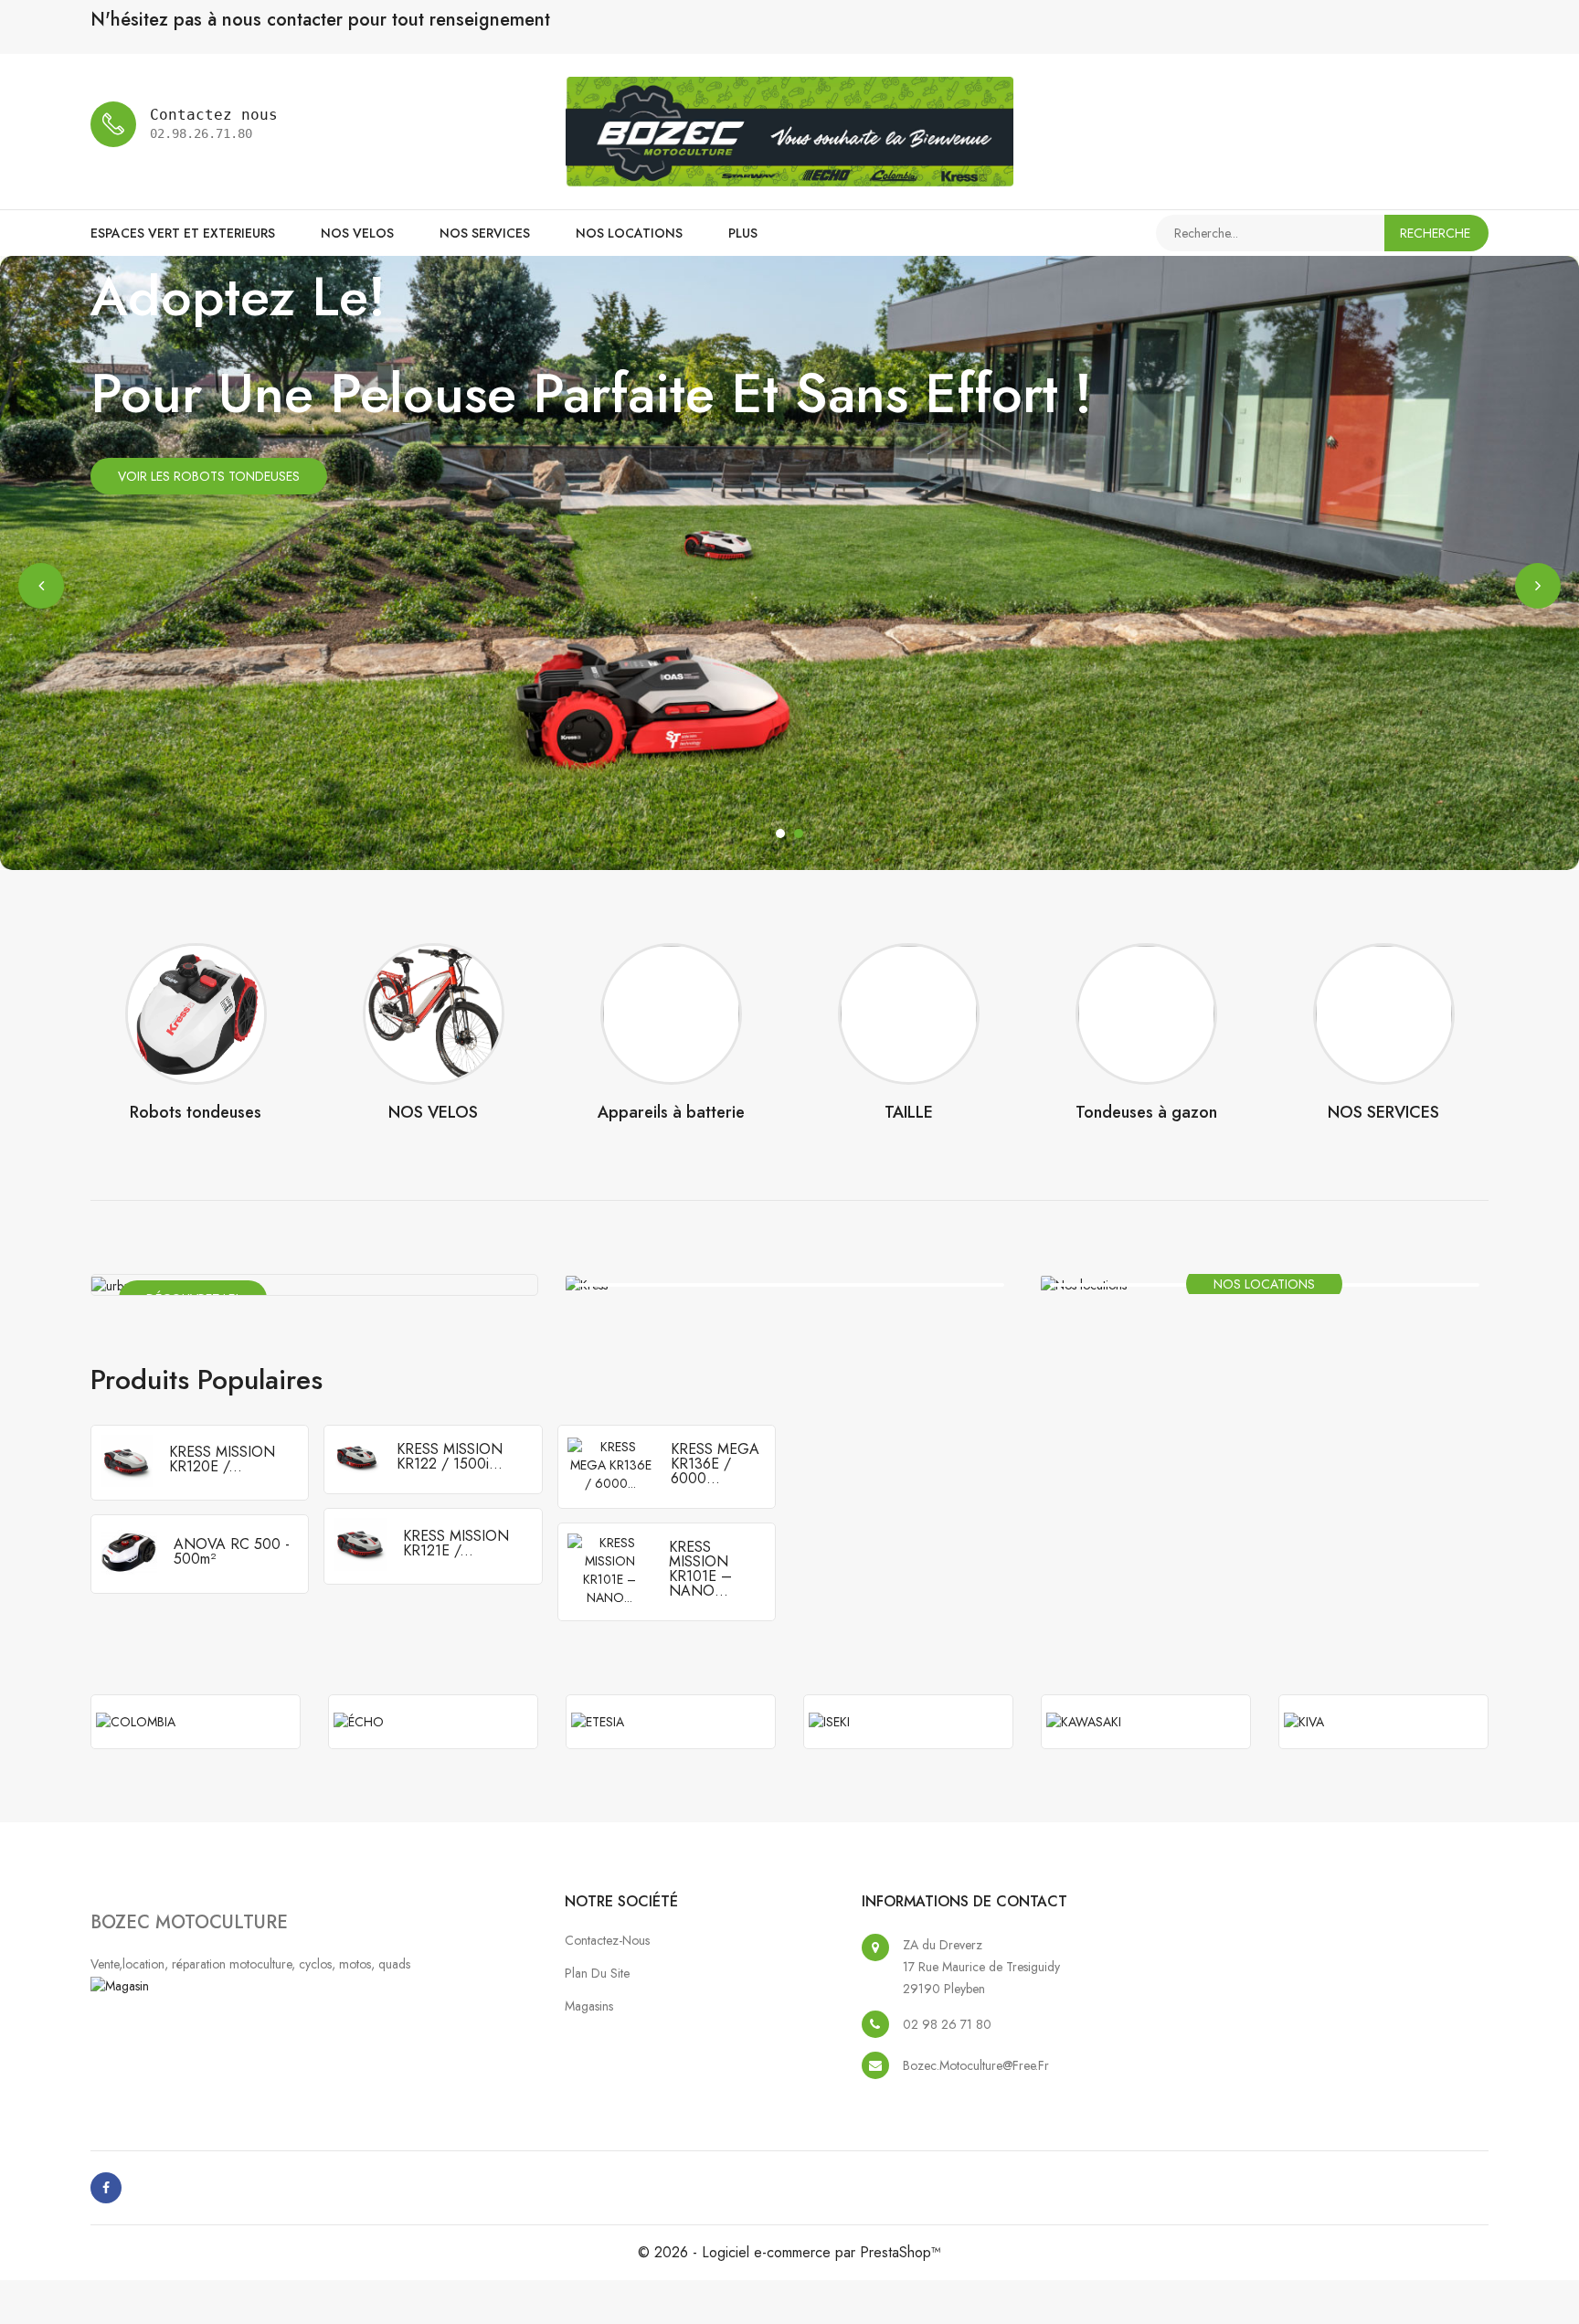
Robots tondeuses (196, 1112)
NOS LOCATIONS (629, 233)
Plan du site (597, 1973)
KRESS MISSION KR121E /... (456, 1543)
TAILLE (909, 1112)
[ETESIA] (671, 1722)
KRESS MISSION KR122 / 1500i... (450, 1456)
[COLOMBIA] (196, 1722)
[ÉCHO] (433, 1722)
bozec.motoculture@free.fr (976, 2065)
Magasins (589, 2006)
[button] (780, 833)
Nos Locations (1264, 1284)
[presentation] (41, 586)
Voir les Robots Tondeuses (209, 476)
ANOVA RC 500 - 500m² (232, 1551)
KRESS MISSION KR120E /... (222, 1459)
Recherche (1435, 233)
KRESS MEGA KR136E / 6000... (715, 1464)
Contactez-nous (607, 1940)
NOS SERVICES (485, 233)
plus (743, 233)
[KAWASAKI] (1146, 1722)
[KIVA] (1383, 1722)
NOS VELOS (357, 233)
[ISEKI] (908, 1722)
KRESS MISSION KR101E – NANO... (700, 1569)
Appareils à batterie (671, 1112)
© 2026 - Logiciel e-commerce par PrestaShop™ (789, 2252)
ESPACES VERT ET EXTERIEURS (183, 233)
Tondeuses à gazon (1146, 1112)
